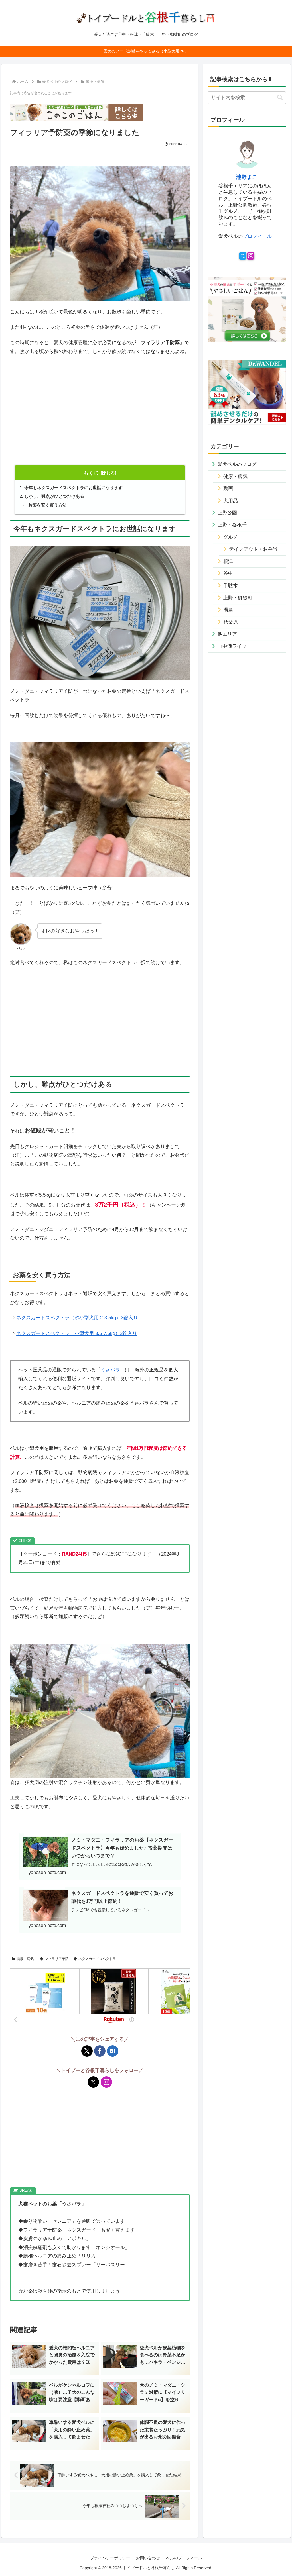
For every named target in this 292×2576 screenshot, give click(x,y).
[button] (280, 98)
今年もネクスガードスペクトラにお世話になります (73, 488)
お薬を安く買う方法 (47, 505)
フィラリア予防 (57, 1959)
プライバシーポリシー (110, 2558)
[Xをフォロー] (93, 2082)
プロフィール (257, 236)
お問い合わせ (148, 2558)
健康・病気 (25, 1959)
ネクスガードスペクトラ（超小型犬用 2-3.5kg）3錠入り (77, 1318)
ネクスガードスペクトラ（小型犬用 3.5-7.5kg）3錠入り (77, 1333)
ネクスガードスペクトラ (97, 1959)
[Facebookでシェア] (100, 2051)
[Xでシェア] (87, 2051)
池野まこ (247, 177)
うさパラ (110, 1370)
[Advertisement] (100, 418)
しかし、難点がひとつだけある (54, 496)
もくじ (91, 473)
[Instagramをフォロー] (106, 2082)
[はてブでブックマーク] (113, 2051)
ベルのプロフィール (184, 2558)
